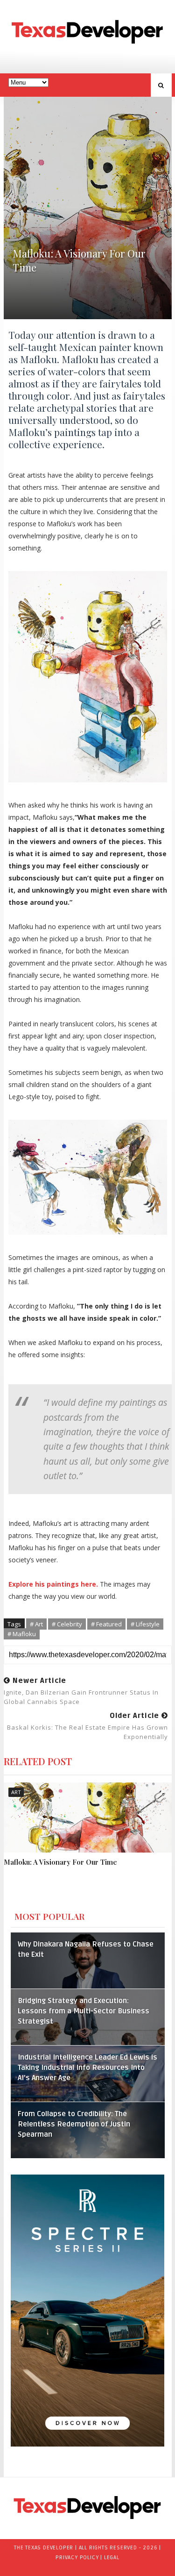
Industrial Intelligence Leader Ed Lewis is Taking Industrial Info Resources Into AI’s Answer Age (87, 2068)
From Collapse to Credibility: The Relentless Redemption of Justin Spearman (74, 2124)
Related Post (38, 1761)
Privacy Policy (77, 2558)
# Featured (106, 1624)
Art (16, 1792)
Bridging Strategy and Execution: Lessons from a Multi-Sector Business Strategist (84, 2011)
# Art (36, 1624)
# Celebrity (67, 1624)
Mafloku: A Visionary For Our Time (60, 1862)
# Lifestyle (145, 1624)
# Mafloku (22, 1634)
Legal (112, 2558)
